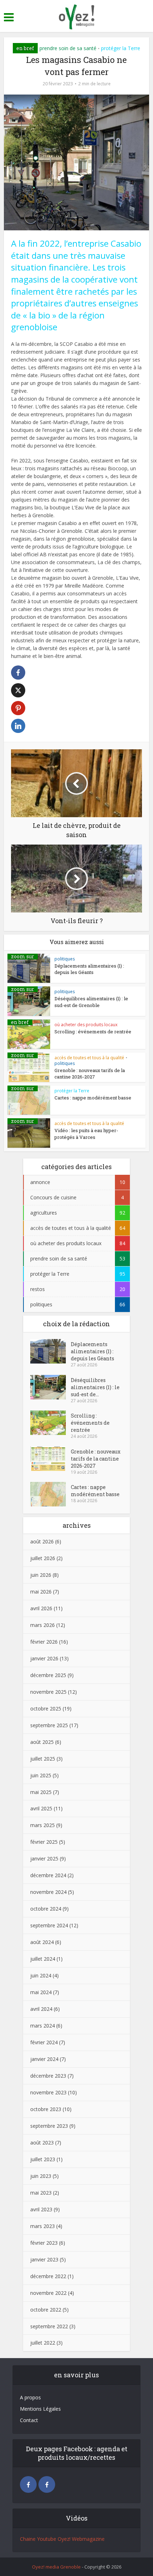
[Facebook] (28, 2484)
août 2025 (42, 1742)
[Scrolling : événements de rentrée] (51, 1423)
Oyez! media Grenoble (56, 2567)
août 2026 (42, 1541)
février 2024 (44, 2042)
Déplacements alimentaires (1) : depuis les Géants (89, 969)
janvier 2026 (44, 1658)
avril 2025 (41, 1808)
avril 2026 (41, 1608)
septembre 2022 (49, 2326)
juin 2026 (41, 1575)
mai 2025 (41, 1792)
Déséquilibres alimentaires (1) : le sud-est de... (95, 1387)
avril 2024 (41, 2009)
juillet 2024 (43, 1959)
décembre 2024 (48, 1875)
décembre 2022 (48, 2276)
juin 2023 (41, 2176)
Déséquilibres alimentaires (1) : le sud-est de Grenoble (91, 1002)
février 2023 (44, 2243)
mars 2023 (43, 2226)
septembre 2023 (49, 2126)
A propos (30, 2397)
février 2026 (44, 1642)
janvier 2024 (44, 2059)
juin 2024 (41, 1975)
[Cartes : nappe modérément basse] (51, 1494)
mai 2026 (41, 1592)
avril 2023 (41, 2209)
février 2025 (44, 1842)
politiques (65, 959)
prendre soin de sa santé (68, 48)
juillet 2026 (43, 1558)
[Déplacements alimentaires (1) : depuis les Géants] (51, 1351)
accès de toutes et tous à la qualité (89, 1058)
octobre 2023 (46, 2109)
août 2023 (42, 2143)
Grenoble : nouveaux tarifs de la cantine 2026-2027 (90, 1073)
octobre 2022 (46, 2310)
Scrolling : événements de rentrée (93, 1032)
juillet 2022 (43, 2343)
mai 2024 (41, 1992)
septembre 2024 (49, 1925)
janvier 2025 (44, 1859)
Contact (29, 2420)
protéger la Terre (121, 48)
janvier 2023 (44, 2259)
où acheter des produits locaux (86, 1025)
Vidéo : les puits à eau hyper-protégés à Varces (86, 1134)
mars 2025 (43, 1825)
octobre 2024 (46, 1909)
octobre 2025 (46, 1709)
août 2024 (42, 1942)
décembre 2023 (48, 2076)
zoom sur (23, 957)
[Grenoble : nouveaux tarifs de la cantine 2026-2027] (51, 1459)
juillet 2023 (43, 2159)
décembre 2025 (48, 1675)
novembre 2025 (48, 1692)
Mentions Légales (40, 2409)
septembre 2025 (49, 1725)
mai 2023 (41, 2193)
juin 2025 (41, 1775)
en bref (25, 48)
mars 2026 (43, 1625)
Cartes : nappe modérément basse (93, 1098)
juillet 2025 (43, 1759)
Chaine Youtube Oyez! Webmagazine (62, 2539)
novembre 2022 (48, 2293)
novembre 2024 (48, 1892)
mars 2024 (43, 2026)
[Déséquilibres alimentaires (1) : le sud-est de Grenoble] (51, 1387)
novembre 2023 (48, 2092)
